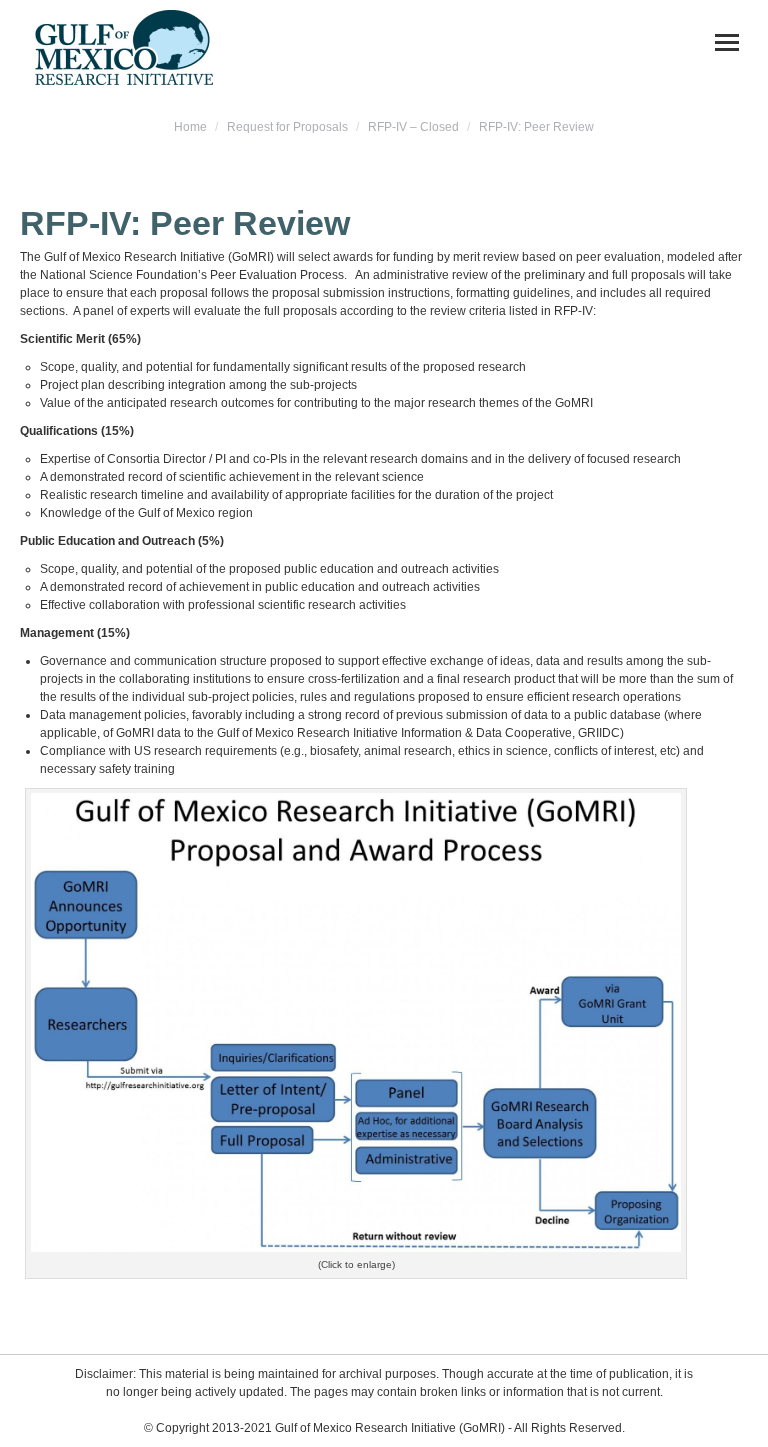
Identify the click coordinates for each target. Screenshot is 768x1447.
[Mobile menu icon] (727, 42)
